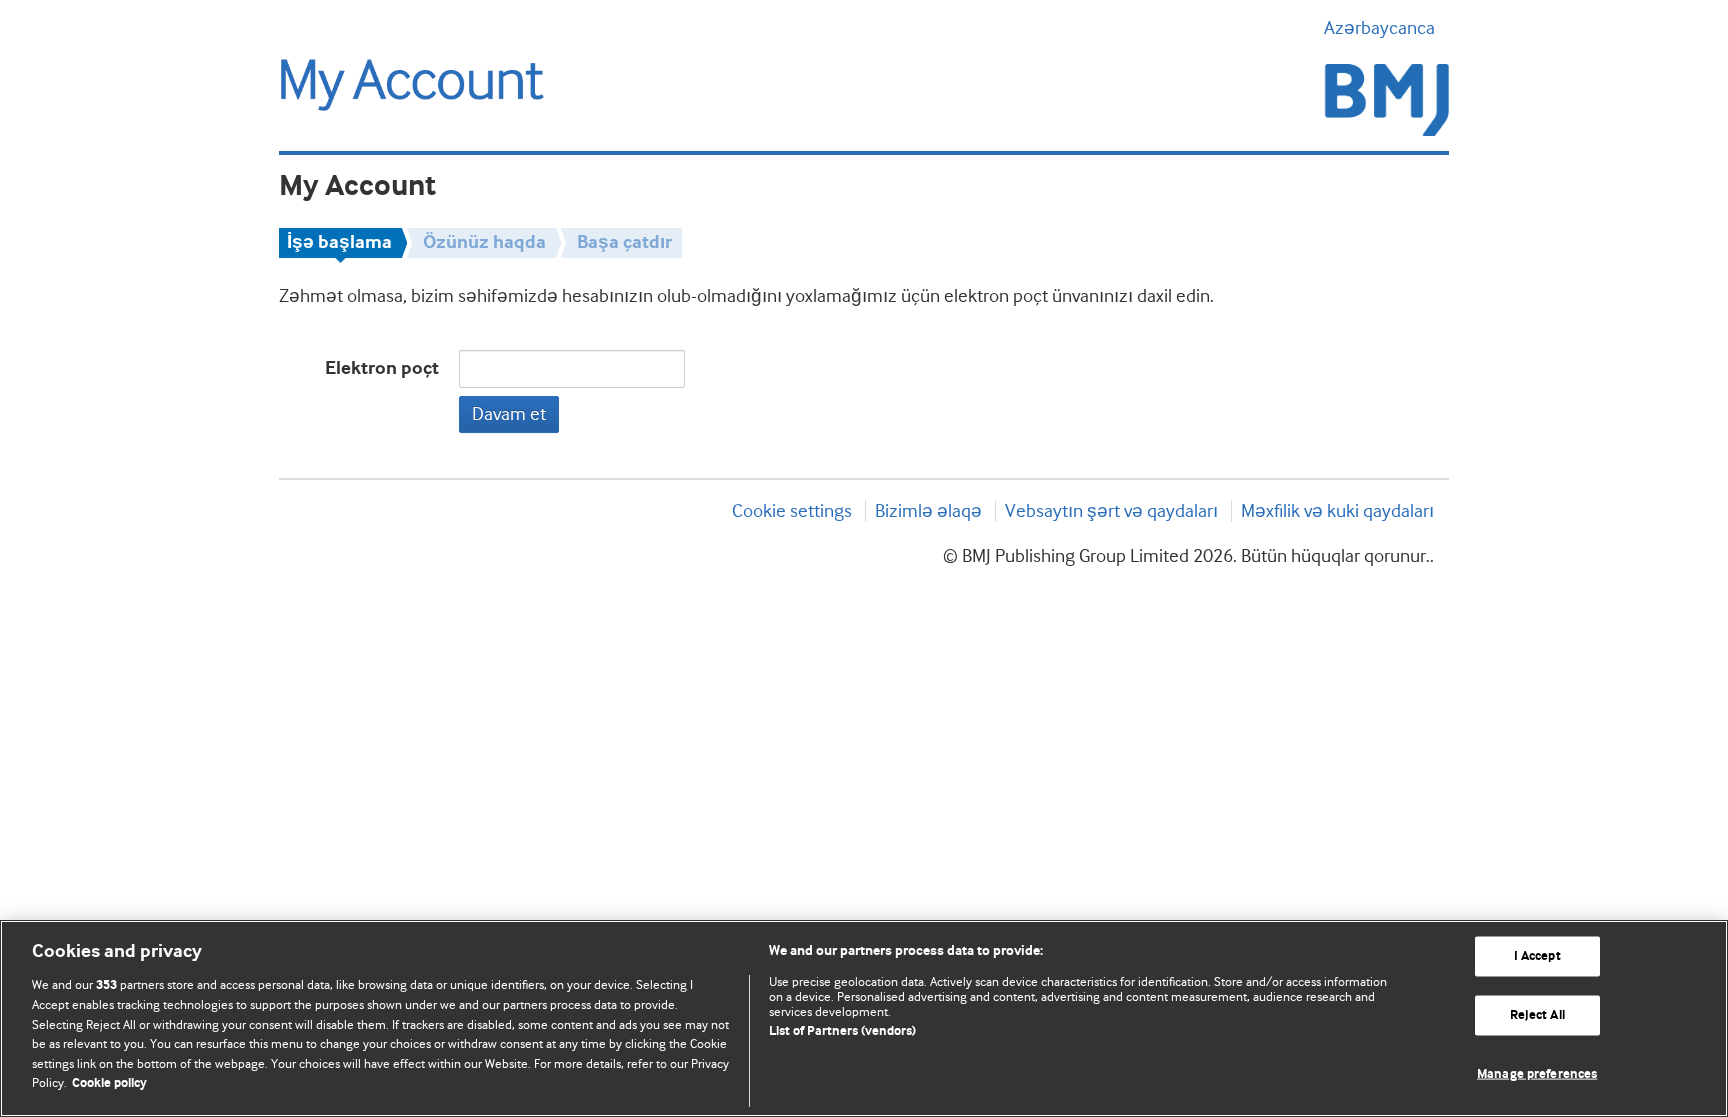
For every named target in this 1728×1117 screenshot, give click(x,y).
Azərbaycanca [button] (1379, 28)
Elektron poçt (382, 368)
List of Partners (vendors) (842, 1031)
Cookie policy (109, 1083)
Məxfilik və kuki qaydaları (1337, 511)
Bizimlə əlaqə (928, 511)
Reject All (1537, 1015)
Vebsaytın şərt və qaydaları (1111, 511)
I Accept (1537, 956)
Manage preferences (1537, 1073)
